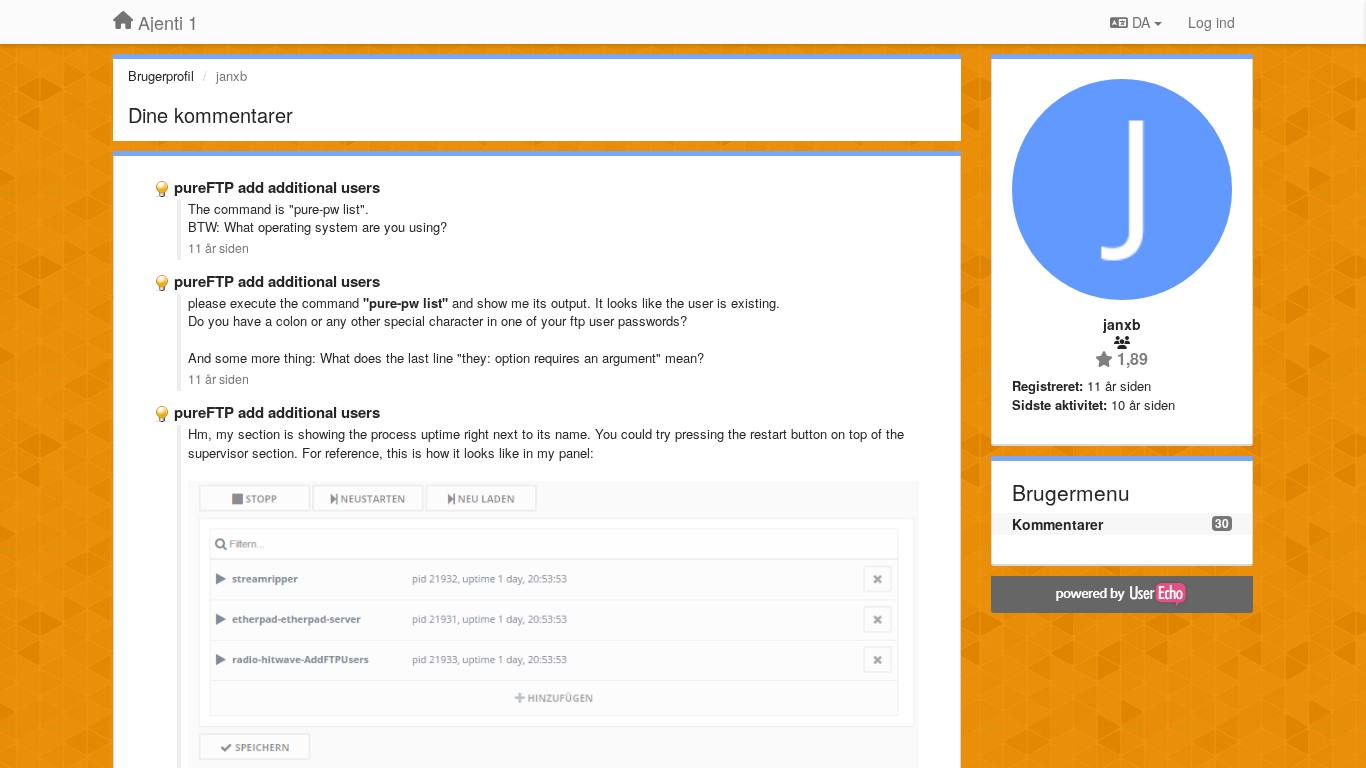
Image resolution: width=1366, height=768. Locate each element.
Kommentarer (1057, 524)
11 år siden (218, 248)
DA (1141, 22)
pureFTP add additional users (277, 187)
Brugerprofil (161, 75)
